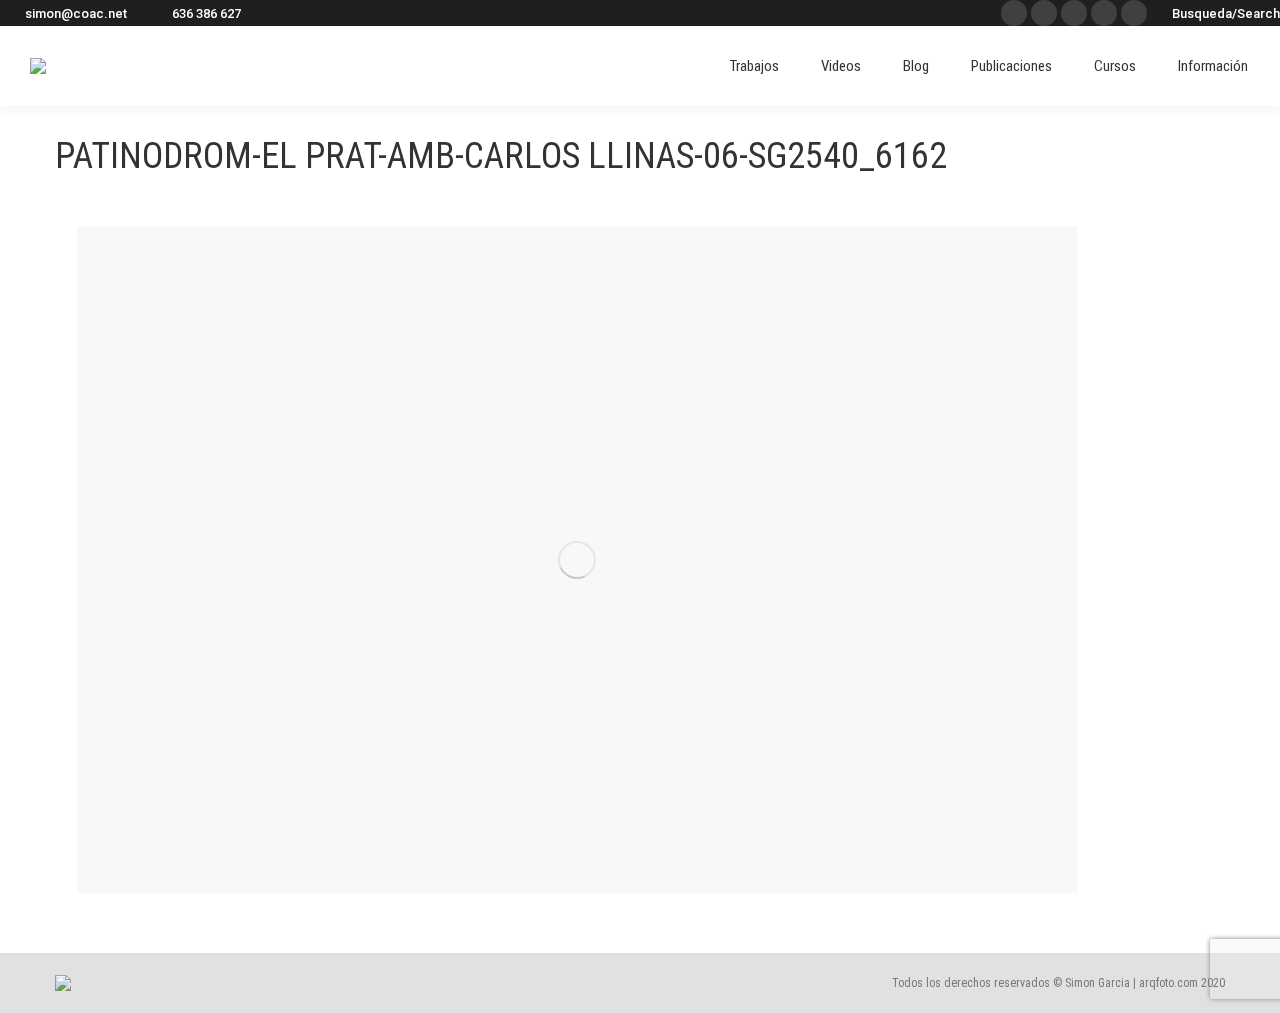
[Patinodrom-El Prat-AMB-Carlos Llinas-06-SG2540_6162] (577, 559)
